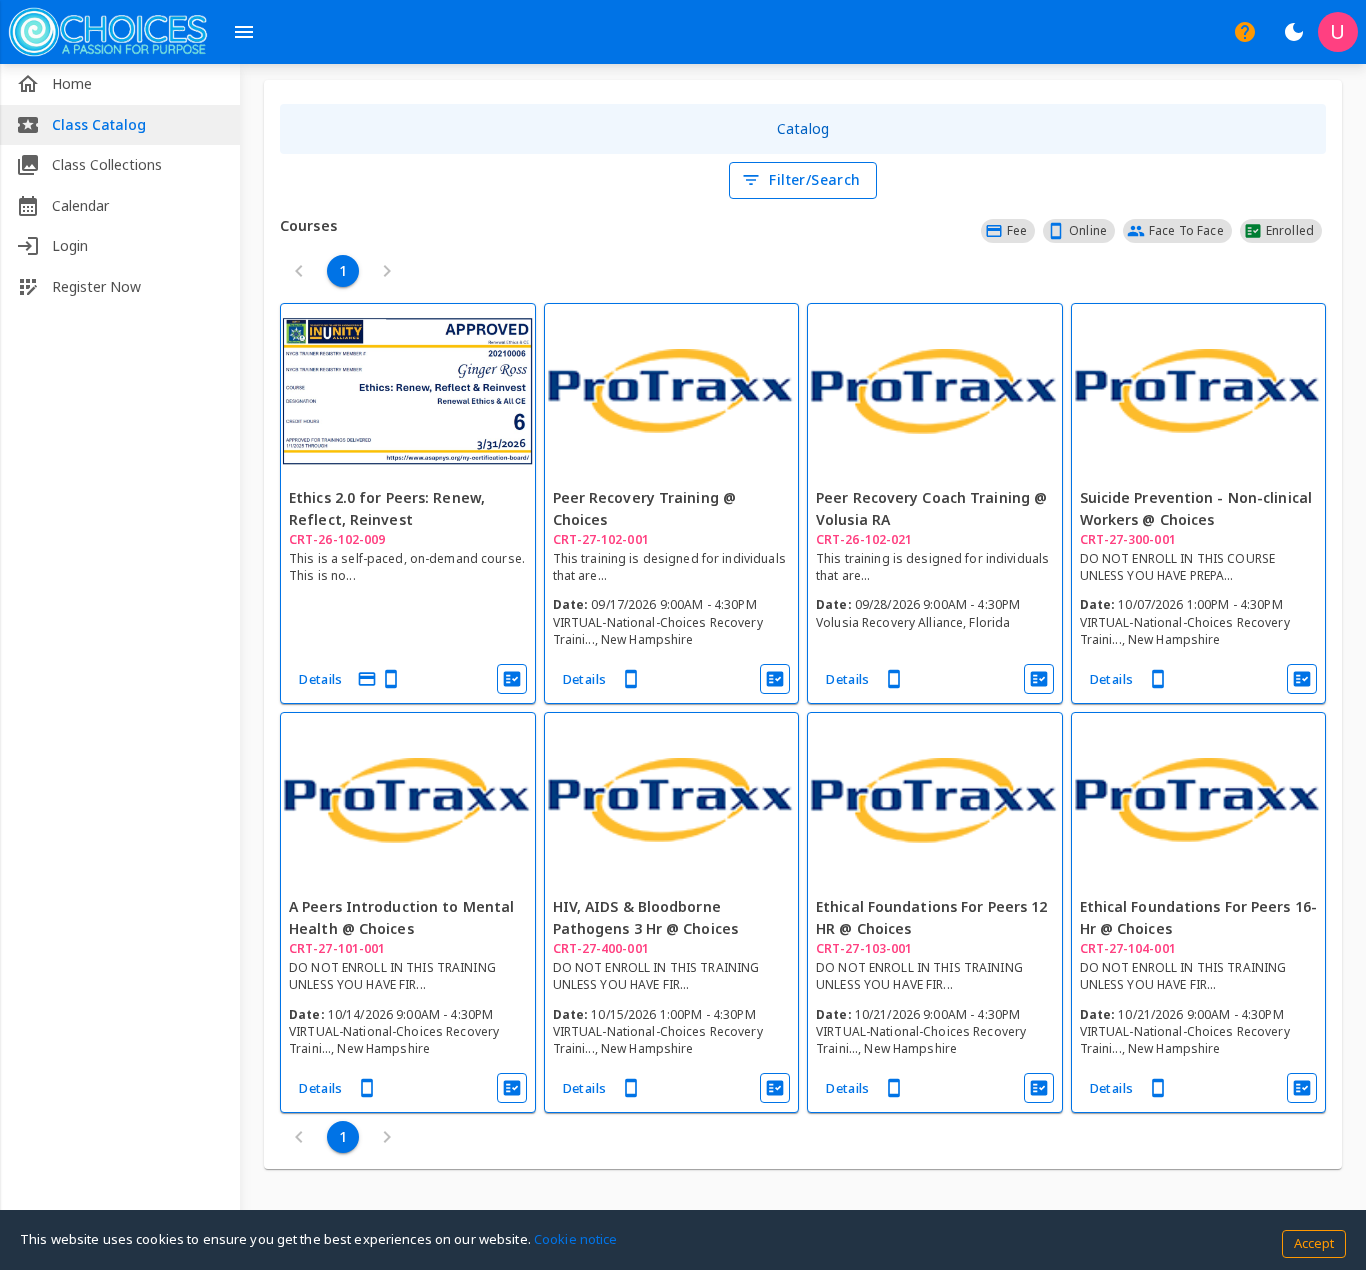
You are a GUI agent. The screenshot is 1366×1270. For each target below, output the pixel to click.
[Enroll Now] (512, 679)
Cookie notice (576, 1239)
